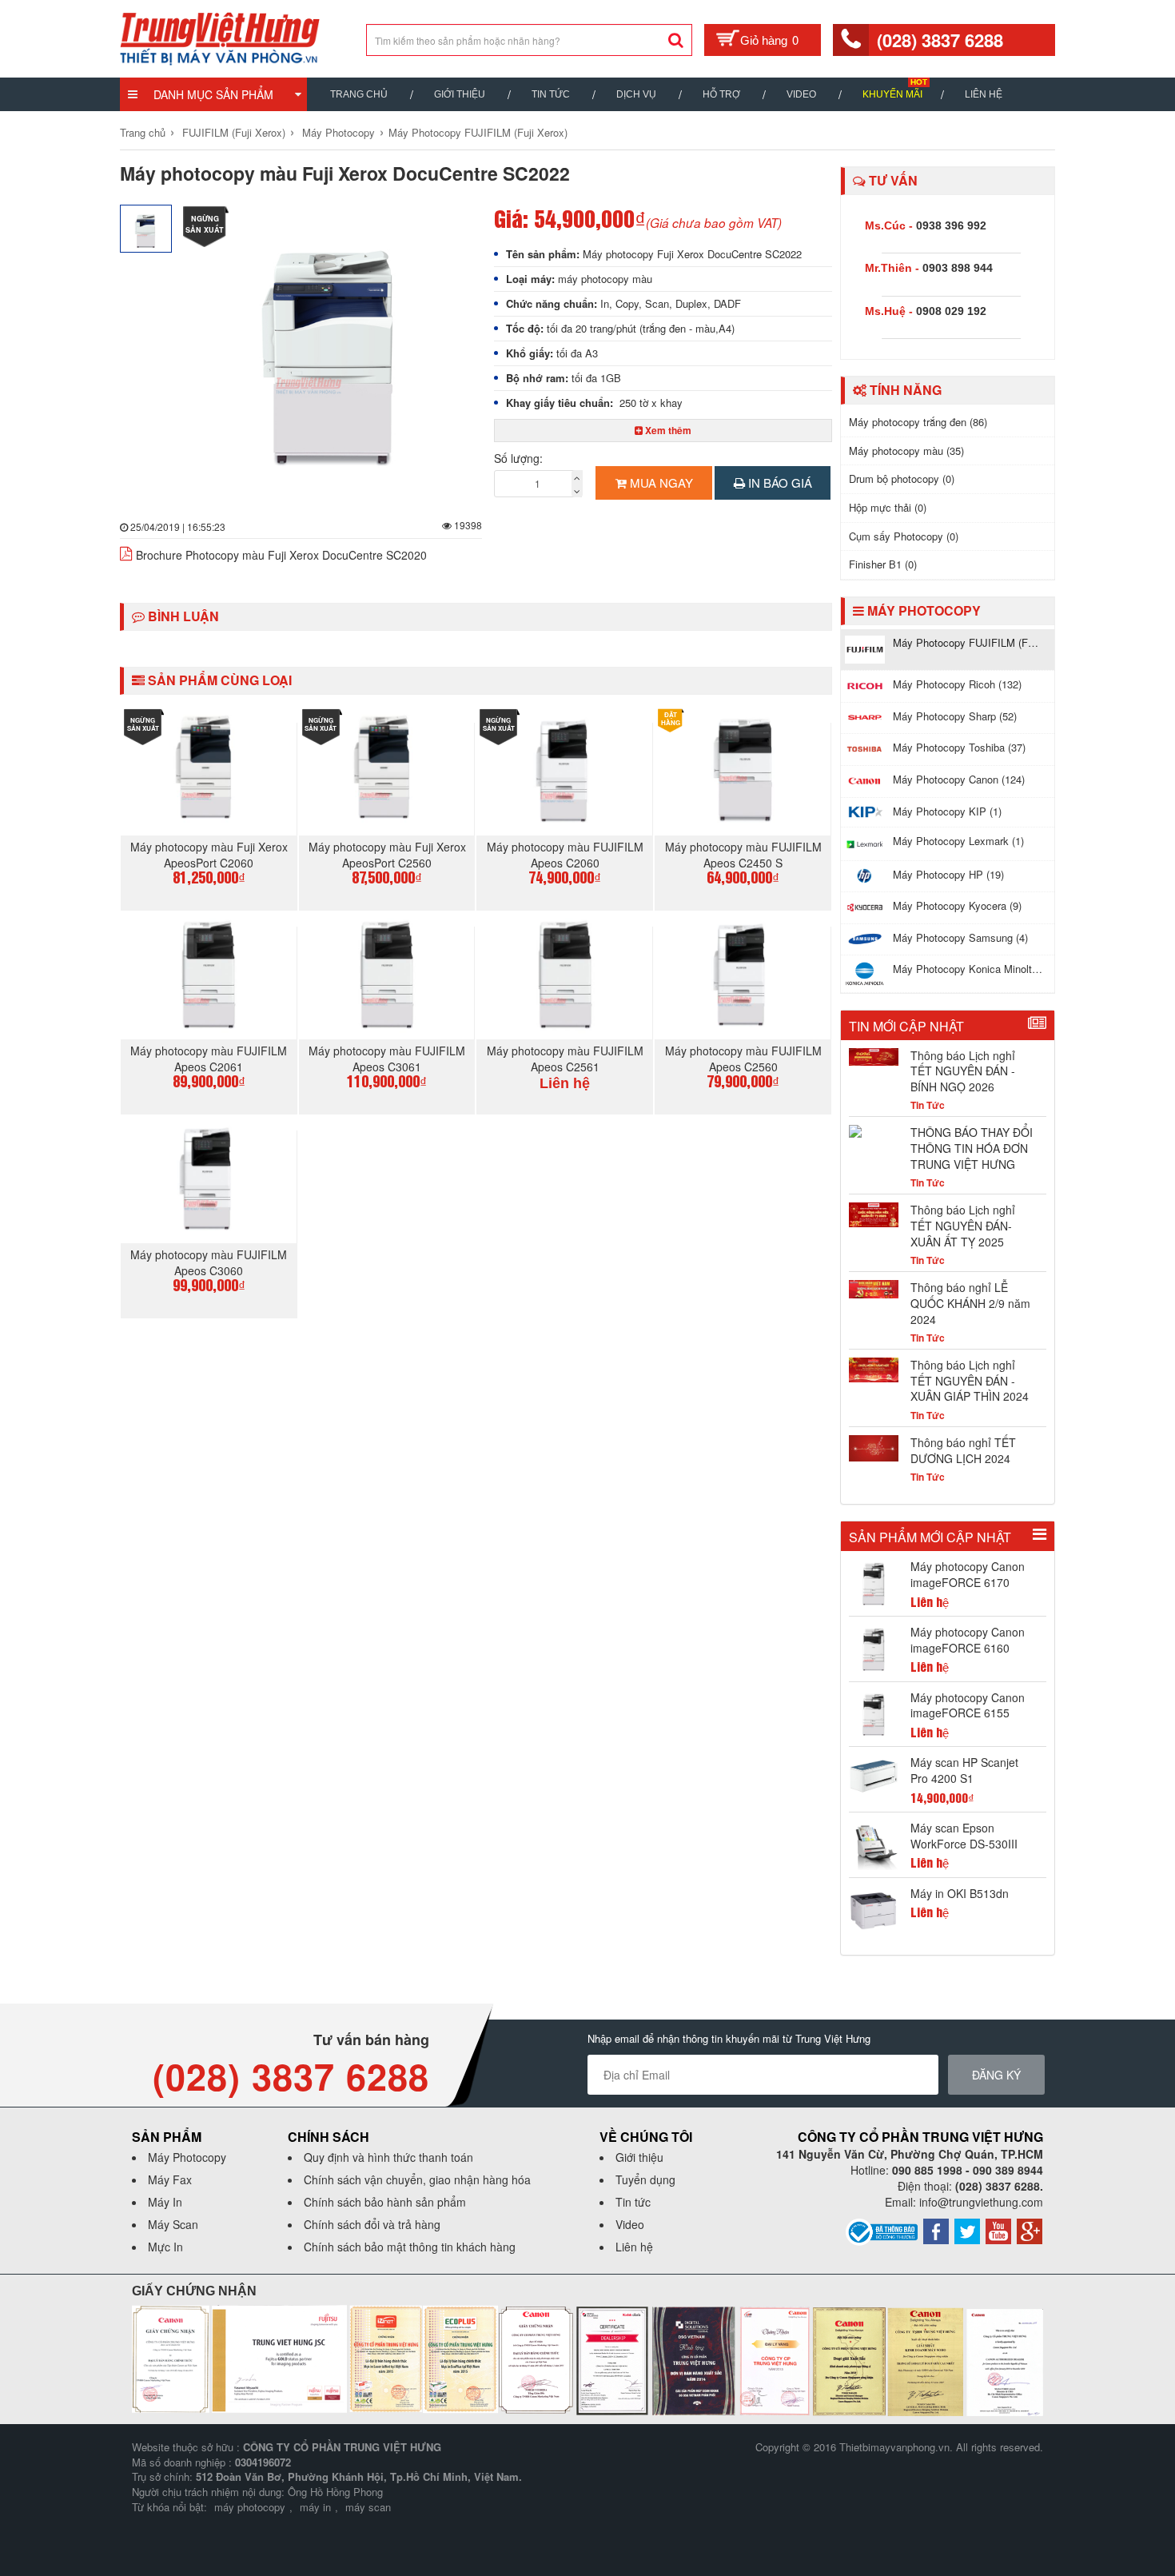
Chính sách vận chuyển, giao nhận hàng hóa (417, 2179)
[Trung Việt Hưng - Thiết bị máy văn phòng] (220, 37)
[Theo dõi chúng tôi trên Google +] (1030, 2230)
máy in (315, 2507)
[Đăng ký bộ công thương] (882, 2231)
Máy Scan (173, 2224)
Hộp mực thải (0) (888, 507)
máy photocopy (250, 2507)
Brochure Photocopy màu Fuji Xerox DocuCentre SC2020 (281, 555)
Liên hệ (984, 94)
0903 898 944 (958, 268)
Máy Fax (170, 2179)
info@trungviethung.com (981, 2202)
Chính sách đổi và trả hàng (372, 2224)
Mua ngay (660, 483)
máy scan (368, 2507)
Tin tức (633, 2202)
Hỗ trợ (721, 94)
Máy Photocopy (339, 132)
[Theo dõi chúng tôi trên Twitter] (967, 2230)
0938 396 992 (951, 225)
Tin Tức (551, 94)
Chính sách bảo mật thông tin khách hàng (410, 2247)
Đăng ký (996, 2075)
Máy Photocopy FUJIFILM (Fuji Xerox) (478, 132)
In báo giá (779, 483)
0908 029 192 (951, 311)
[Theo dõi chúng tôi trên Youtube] (998, 2230)
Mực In (165, 2247)
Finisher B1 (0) (883, 564)
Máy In (165, 2202)
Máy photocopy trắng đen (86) (918, 422)
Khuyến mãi (892, 94)
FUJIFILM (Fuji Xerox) (234, 132)
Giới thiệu (460, 94)
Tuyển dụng (645, 2179)
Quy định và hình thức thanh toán (388, 2157)
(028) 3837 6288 (940, 40)
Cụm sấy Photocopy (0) (904, 536)
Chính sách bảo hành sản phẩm (385, 2202)
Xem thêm (667, 430)
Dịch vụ (636, 94)
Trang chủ (359, 94)
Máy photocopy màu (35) (906, 451)
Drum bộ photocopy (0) (902, 479)
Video (801, 94)
